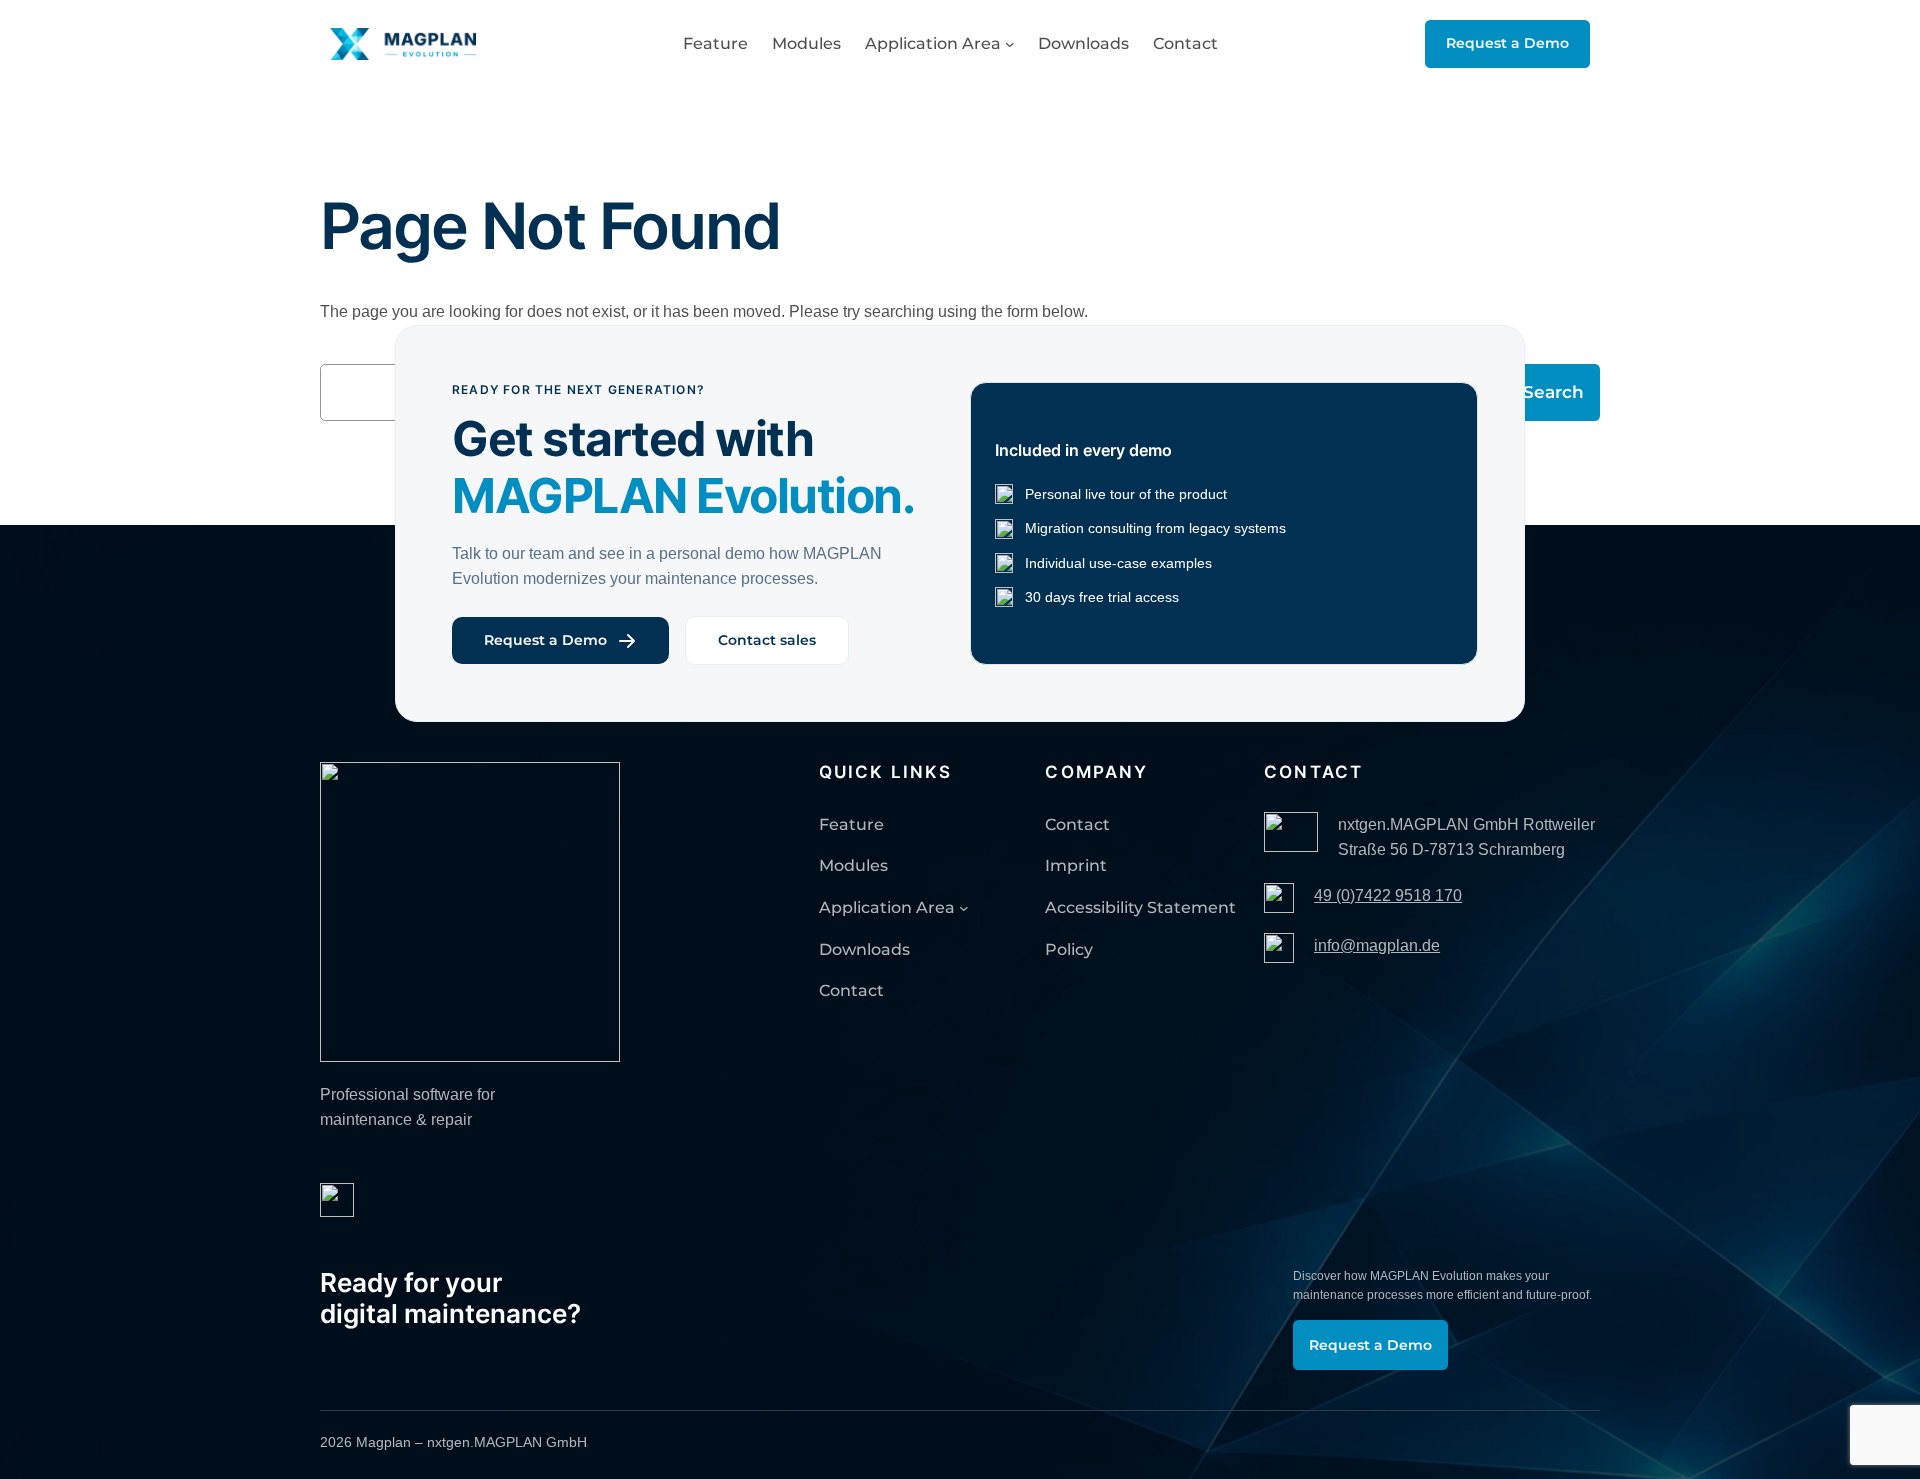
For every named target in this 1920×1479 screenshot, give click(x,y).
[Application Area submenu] (1010, 44)
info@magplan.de (1377, 945)
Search (1553, 392)
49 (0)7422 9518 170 (1388, 895)
